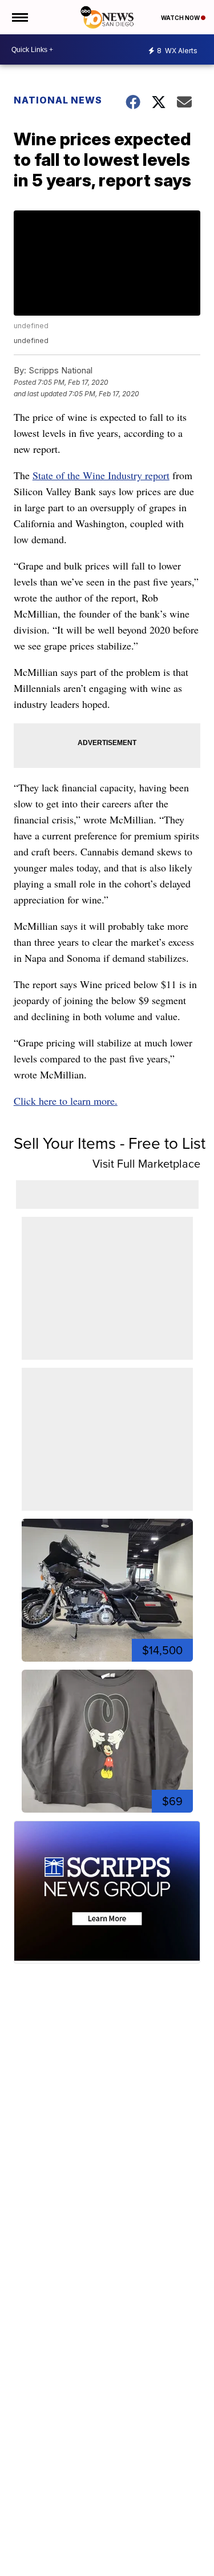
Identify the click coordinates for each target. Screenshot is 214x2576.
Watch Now (181, 18)
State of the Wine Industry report (101, 475)
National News (58, 100)
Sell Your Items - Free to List (110, 1143)
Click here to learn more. (66, 1101)
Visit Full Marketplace (146, 1164)
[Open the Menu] (19, 17)
